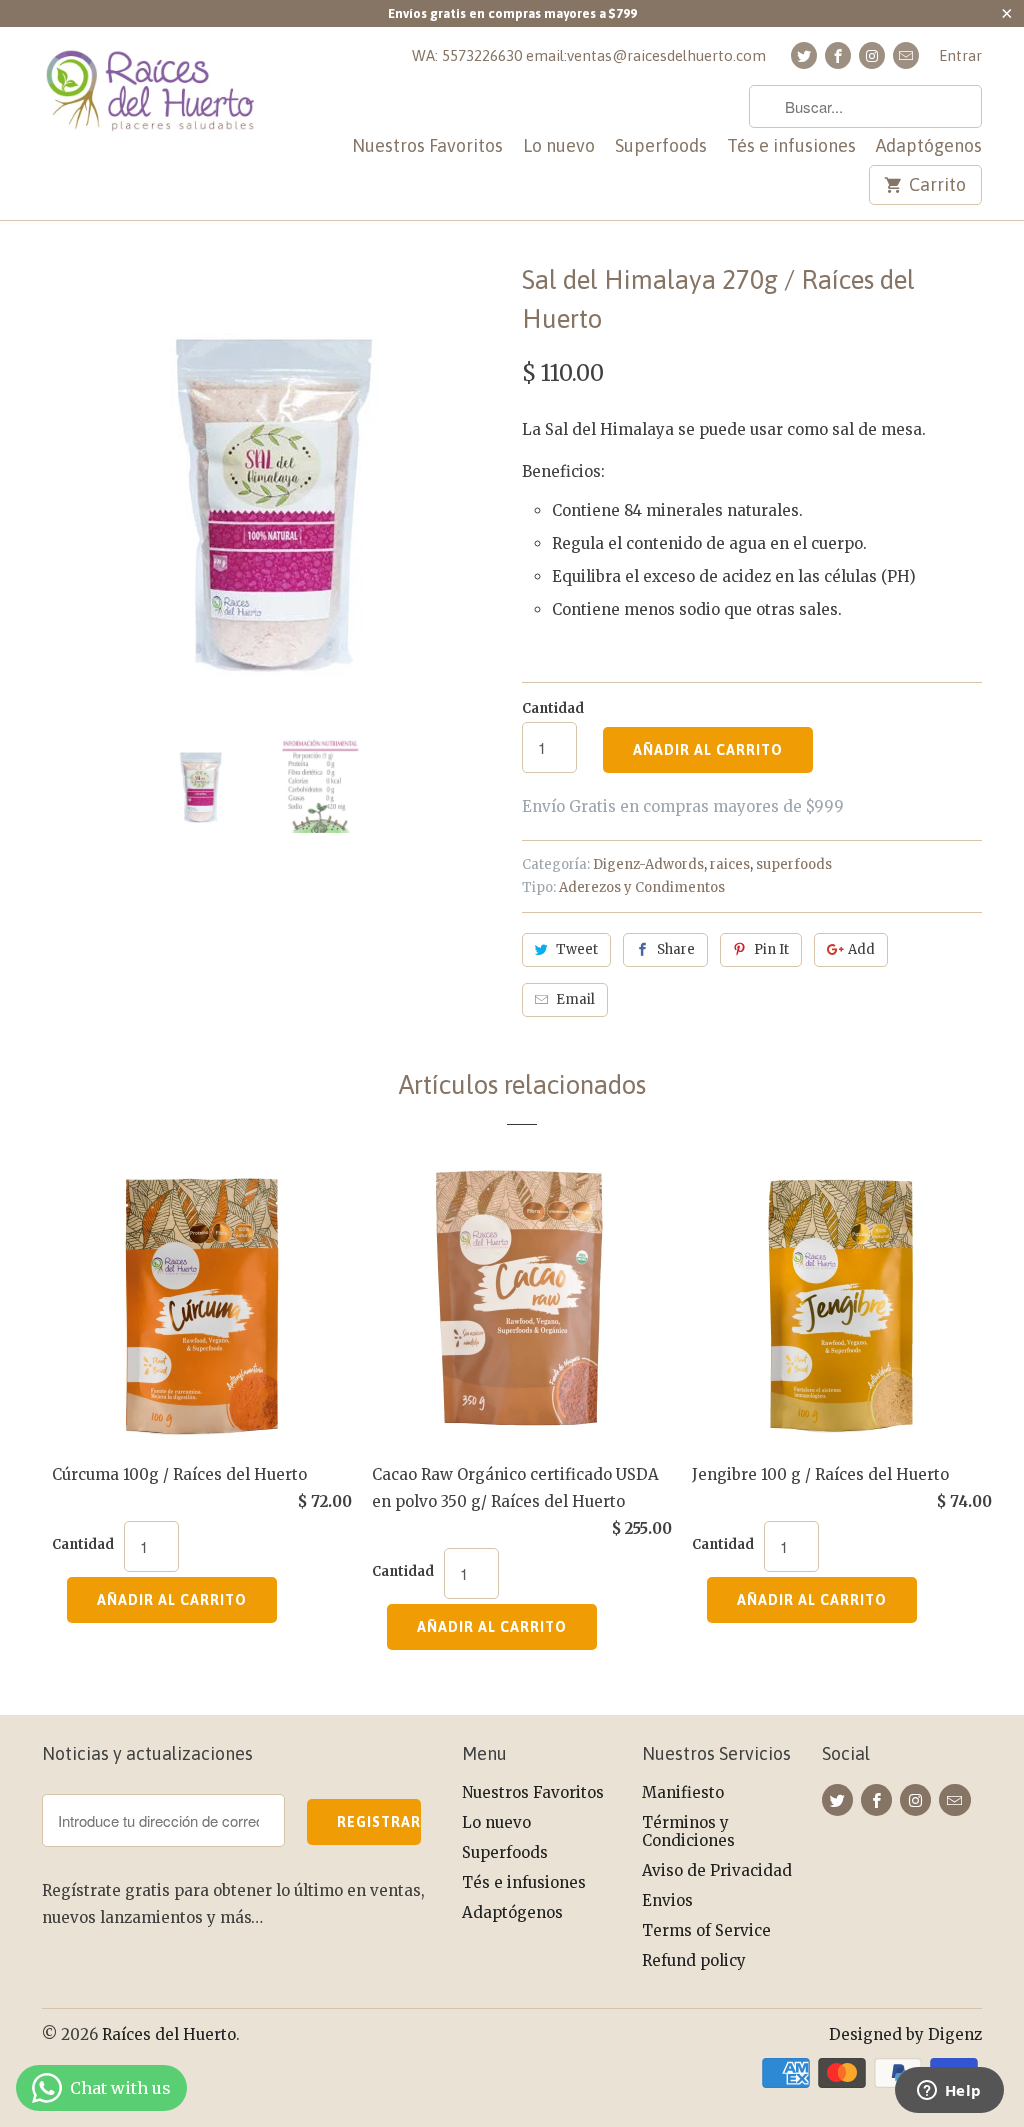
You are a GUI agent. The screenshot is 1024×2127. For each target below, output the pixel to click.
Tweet (577, 949)
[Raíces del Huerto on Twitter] (804, 55)
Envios (667, 1900)
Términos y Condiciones (688, 1831)
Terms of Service (706, 1930)
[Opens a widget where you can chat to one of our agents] (949, 2092)
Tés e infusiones (791, 146)
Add (861, 949)
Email (575, 999)
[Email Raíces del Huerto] (906, 55)
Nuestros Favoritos (427, 146)
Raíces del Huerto (169, 2034)
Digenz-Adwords (648, 864)
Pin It (771, 949)
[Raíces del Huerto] (152, 102)
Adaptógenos (929, 146)
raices (730, 864)
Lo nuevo (559, 146)
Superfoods (661, 146)
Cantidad (553, 708)
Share (676, 949)
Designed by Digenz (905, 2034)
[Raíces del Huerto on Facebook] (838, 55)
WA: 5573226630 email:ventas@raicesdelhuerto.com (589, 55)
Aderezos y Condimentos (642, 887)
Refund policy (694, 1960)
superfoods (794, 864)
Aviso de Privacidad (717, 1870)
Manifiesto (683, 1792)
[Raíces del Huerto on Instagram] (872, 55)
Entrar (960, 55)
